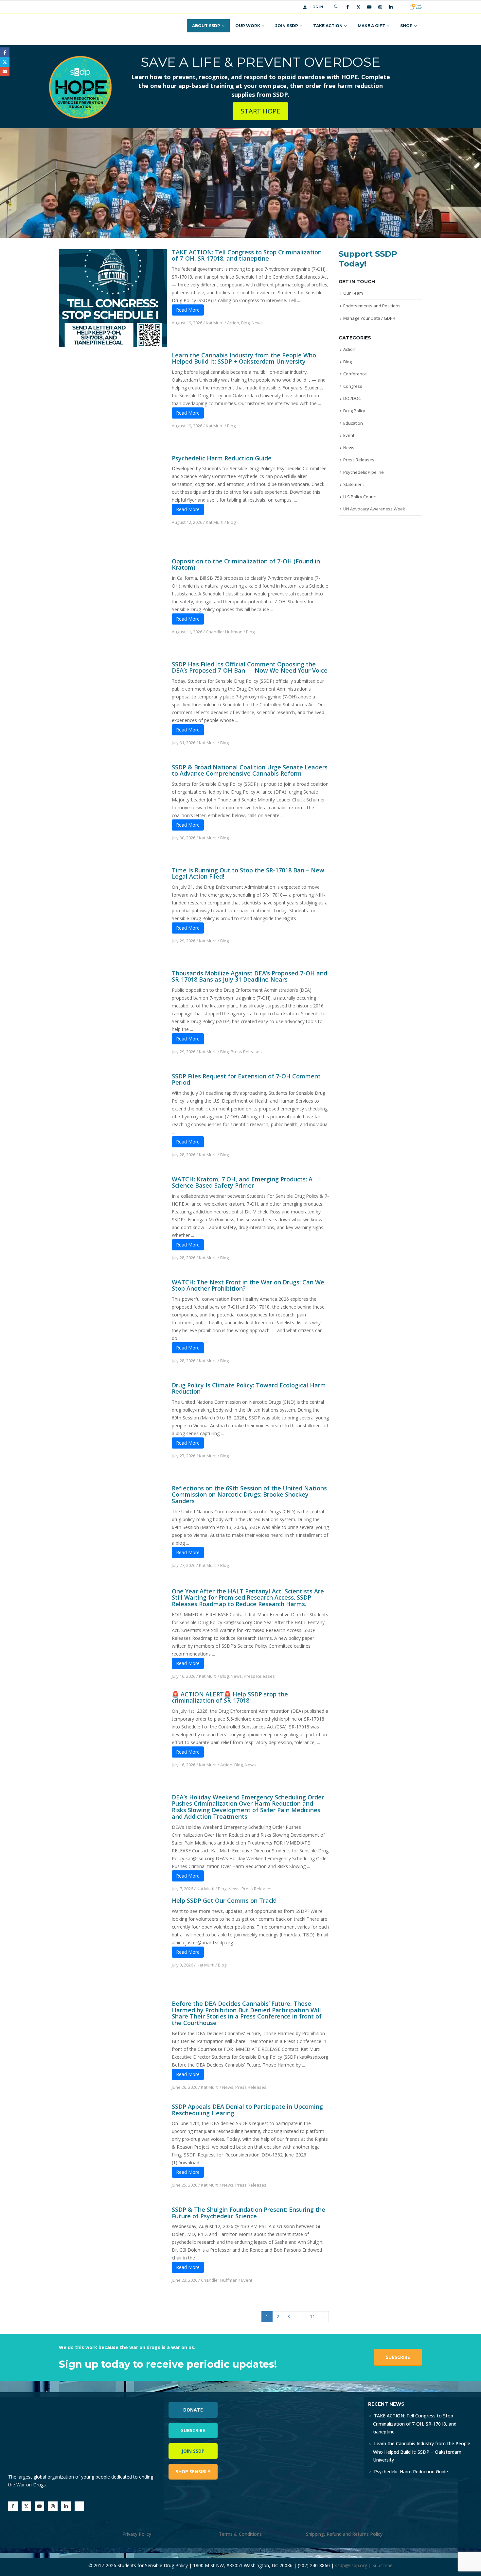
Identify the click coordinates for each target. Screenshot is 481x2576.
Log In (317, 7)
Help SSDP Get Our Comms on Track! (224, 1900)
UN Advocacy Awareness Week (374, 509)
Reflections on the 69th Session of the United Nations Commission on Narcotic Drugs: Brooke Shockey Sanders (249, 1495)
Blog (245, 323)
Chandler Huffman (224, 632)
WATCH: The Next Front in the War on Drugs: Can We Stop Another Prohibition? (248, 1285)
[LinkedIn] (391, 7)
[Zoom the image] (313, 2401)
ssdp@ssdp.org (351, 2565)
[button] (336, 7)
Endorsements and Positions (372, 306)
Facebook (5, 52)
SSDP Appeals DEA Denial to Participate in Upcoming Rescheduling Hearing (247, 2110)
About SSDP (206, 26)
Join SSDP (287, 26)
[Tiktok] (401, 7)
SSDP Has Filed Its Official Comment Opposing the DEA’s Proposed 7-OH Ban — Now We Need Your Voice (250, 667)
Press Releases (246, 1052)
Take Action (328, 26)
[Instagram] (380, 7)
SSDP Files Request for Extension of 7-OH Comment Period (246, 1079)
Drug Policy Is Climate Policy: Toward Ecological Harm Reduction (249, 1388)
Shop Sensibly (193, 2472)
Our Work (248, 26)
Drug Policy (354, 411)
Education (353, 423)
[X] (358, 7)
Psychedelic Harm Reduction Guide (222, 458)
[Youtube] (369, 7)
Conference (355, 374)
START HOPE (260, 111)
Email (5, 71)
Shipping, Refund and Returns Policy (344, 2534)
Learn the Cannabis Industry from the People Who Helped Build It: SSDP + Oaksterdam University (244, 358)
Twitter (5, 62)
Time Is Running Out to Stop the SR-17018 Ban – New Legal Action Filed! (248, 873)
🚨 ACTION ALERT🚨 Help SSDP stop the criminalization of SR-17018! (230, 1697)
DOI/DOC (352, 398)
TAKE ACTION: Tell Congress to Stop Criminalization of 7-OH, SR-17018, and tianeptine (247, 255)
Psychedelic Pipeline (364, 472)
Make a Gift (371, 26)
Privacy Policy (137, 2534)
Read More (188, 310)
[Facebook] (347, 7)
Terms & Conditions (240, 2534)
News (257, 323)
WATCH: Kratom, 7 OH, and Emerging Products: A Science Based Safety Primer (242, 1182)
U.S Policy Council (360, 497)
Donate (193, 2410)
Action (233, 323)
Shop (406, 26)
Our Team (353, 293)
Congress (353, 386)
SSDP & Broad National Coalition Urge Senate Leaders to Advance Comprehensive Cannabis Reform (250, 770)
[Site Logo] (84, 26)
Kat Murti (215, 323)
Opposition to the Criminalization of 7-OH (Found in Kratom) (246, 564)
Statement (354, 484)
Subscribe (398, 2357)
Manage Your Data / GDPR (369, 318)
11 (312, 2317)
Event (247, 2280)
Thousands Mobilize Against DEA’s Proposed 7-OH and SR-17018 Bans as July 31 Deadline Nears (249, 976)
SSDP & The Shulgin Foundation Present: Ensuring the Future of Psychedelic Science (249, 2213)
